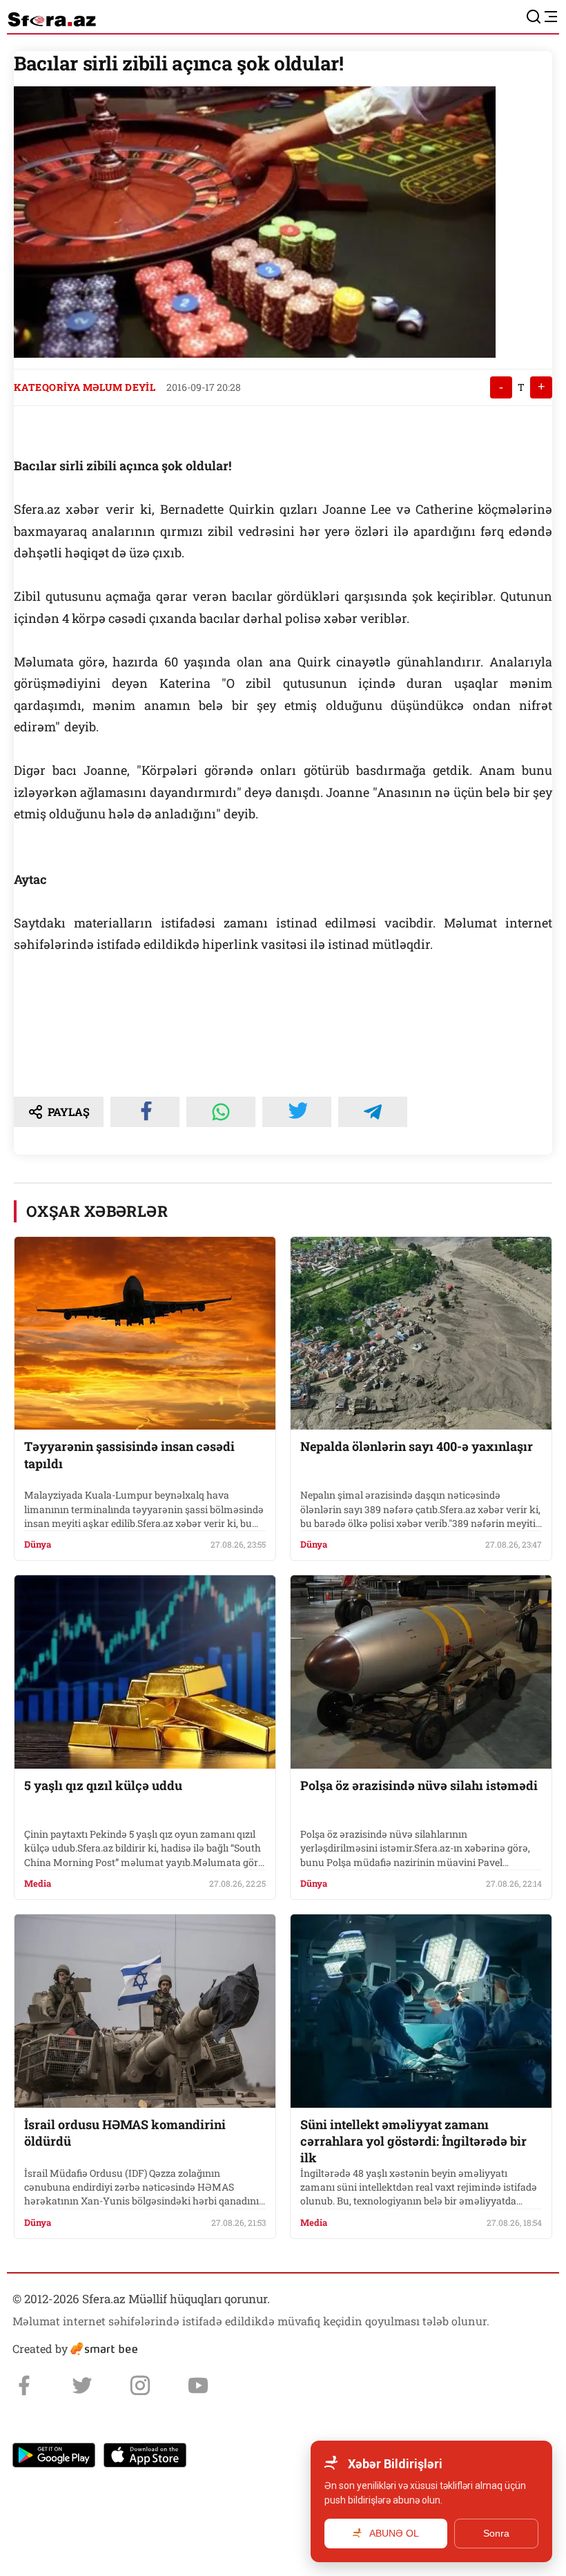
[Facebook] (24, 2385)
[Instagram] (140, 2385)
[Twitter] (82, 2385)
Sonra (496, 2533)
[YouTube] (198, 2385)
